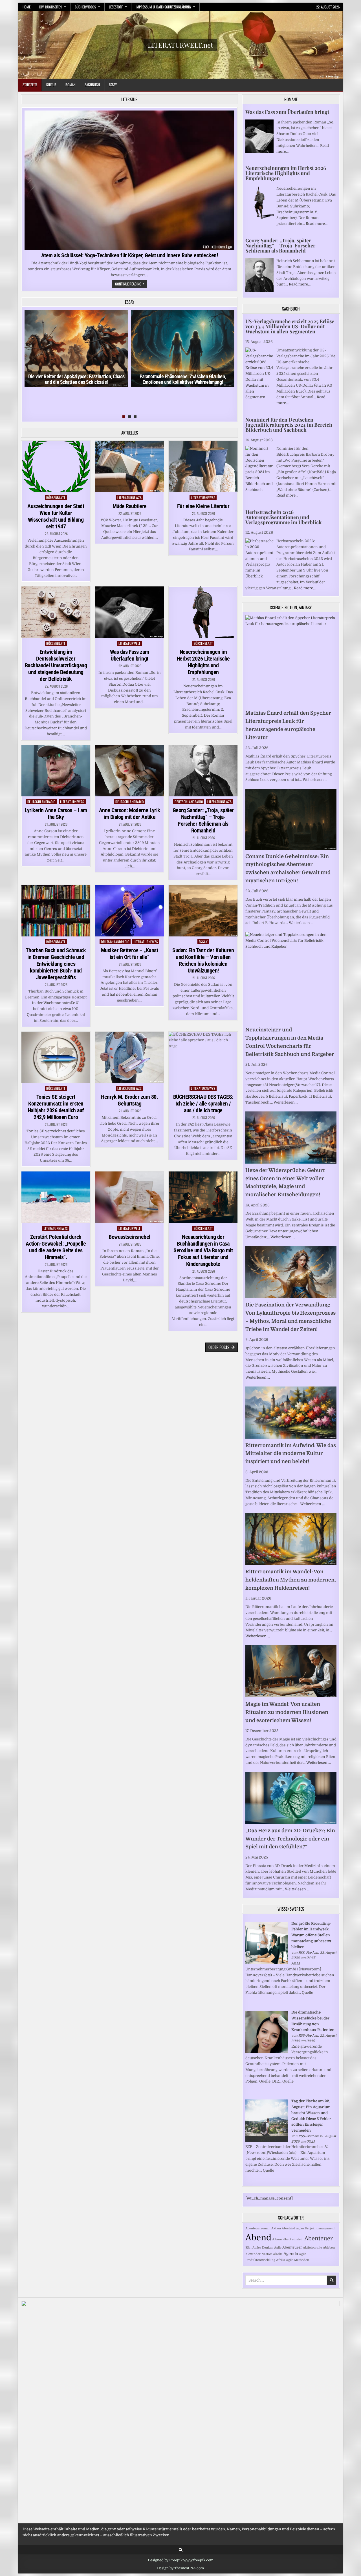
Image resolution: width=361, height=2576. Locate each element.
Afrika (281, 2260)
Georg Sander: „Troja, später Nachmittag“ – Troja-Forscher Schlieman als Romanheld (203, 820)
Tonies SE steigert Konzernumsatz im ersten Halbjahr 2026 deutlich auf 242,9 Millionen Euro (56, 1107)
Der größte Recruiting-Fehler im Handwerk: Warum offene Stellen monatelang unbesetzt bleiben (311, 1935)
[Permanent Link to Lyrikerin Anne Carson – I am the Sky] (56, 771)
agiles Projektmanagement (315, 2228)
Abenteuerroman (258, 2228)
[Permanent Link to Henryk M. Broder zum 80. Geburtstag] (129, 1057)
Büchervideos (85, 7)
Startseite (30, 85)
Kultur (51, 85)
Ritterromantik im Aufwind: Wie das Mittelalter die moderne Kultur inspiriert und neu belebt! (291, 1454)
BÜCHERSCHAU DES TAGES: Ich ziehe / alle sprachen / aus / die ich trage (203, 1104)
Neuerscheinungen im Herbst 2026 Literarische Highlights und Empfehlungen (203, 662)
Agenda (291, 2254)
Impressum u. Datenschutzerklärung (163, 7)
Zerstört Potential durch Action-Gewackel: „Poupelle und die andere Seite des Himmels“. (56, 1247)
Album (277, 2239)
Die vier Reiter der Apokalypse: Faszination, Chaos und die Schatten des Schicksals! (76, 379)
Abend (258, 2238)
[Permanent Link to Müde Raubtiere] (129, 467)
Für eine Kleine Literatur (203, 506)
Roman (71, 85)
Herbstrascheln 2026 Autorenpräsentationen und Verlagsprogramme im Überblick (284, 517)
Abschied (289, 2228)
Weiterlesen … (315, 780)
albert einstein (293, 2239)
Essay (113, 85)
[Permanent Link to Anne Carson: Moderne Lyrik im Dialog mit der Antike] (129, 771)
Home (27, 7)
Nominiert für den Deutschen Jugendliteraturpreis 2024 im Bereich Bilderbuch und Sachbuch (289, 425)
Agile (278, 2248)
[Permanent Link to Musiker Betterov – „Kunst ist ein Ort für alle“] (129, 911)
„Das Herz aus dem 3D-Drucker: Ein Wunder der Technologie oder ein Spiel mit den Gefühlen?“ (290, 1839)
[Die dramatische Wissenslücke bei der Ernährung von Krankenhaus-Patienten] (267, 2052)
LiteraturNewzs (129, 498)
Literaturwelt (129, 643)
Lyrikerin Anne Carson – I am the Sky (56, 814)
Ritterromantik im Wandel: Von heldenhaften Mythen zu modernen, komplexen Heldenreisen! (291, 1580)
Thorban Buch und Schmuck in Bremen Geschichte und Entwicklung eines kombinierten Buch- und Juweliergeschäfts (56, 964)
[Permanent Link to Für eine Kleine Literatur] (203, 467)
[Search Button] (181, 2550)
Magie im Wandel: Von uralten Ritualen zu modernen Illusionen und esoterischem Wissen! (287, 1712)
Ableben (329, 2248)
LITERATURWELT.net (180, 45)
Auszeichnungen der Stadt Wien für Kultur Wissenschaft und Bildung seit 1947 (56, 516)
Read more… (317, 224)
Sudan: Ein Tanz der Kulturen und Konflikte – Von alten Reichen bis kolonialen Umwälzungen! (203, 960)
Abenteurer (292, 2247)
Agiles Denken (263, 2248)
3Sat (248, 2248)
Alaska (278, 2254)
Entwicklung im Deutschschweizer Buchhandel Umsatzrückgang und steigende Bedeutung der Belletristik (56, 665)
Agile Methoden (298, 2260)
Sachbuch (92, 85)
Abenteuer (319, 2239)
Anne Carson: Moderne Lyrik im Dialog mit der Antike (130, 814)
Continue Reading (131, 284)
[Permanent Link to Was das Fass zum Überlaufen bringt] (129, 612)
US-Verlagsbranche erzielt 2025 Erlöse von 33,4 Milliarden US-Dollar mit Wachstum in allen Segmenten (290, 326)
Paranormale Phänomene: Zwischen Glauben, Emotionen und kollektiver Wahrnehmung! (183, 379)
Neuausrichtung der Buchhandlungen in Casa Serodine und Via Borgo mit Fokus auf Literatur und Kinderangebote (203, 1250)
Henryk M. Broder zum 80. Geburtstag (129, 1100)
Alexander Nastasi (259, 2254)
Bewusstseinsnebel (129, 1237)
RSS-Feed (306, 1953)
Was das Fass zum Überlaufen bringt (130, 655)
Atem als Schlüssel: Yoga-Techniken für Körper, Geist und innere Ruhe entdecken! (130, 255)
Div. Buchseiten (50, 7)
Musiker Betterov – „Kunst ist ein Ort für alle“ (130, 954)
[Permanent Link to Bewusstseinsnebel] (129, 1197)
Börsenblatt (56, 498)
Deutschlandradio (41, 802)
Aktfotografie (312, 2248)
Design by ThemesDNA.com (180, 2568)
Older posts (219, 1347)
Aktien (276, 2228)
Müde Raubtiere (130, 506)
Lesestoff (116, 7)
